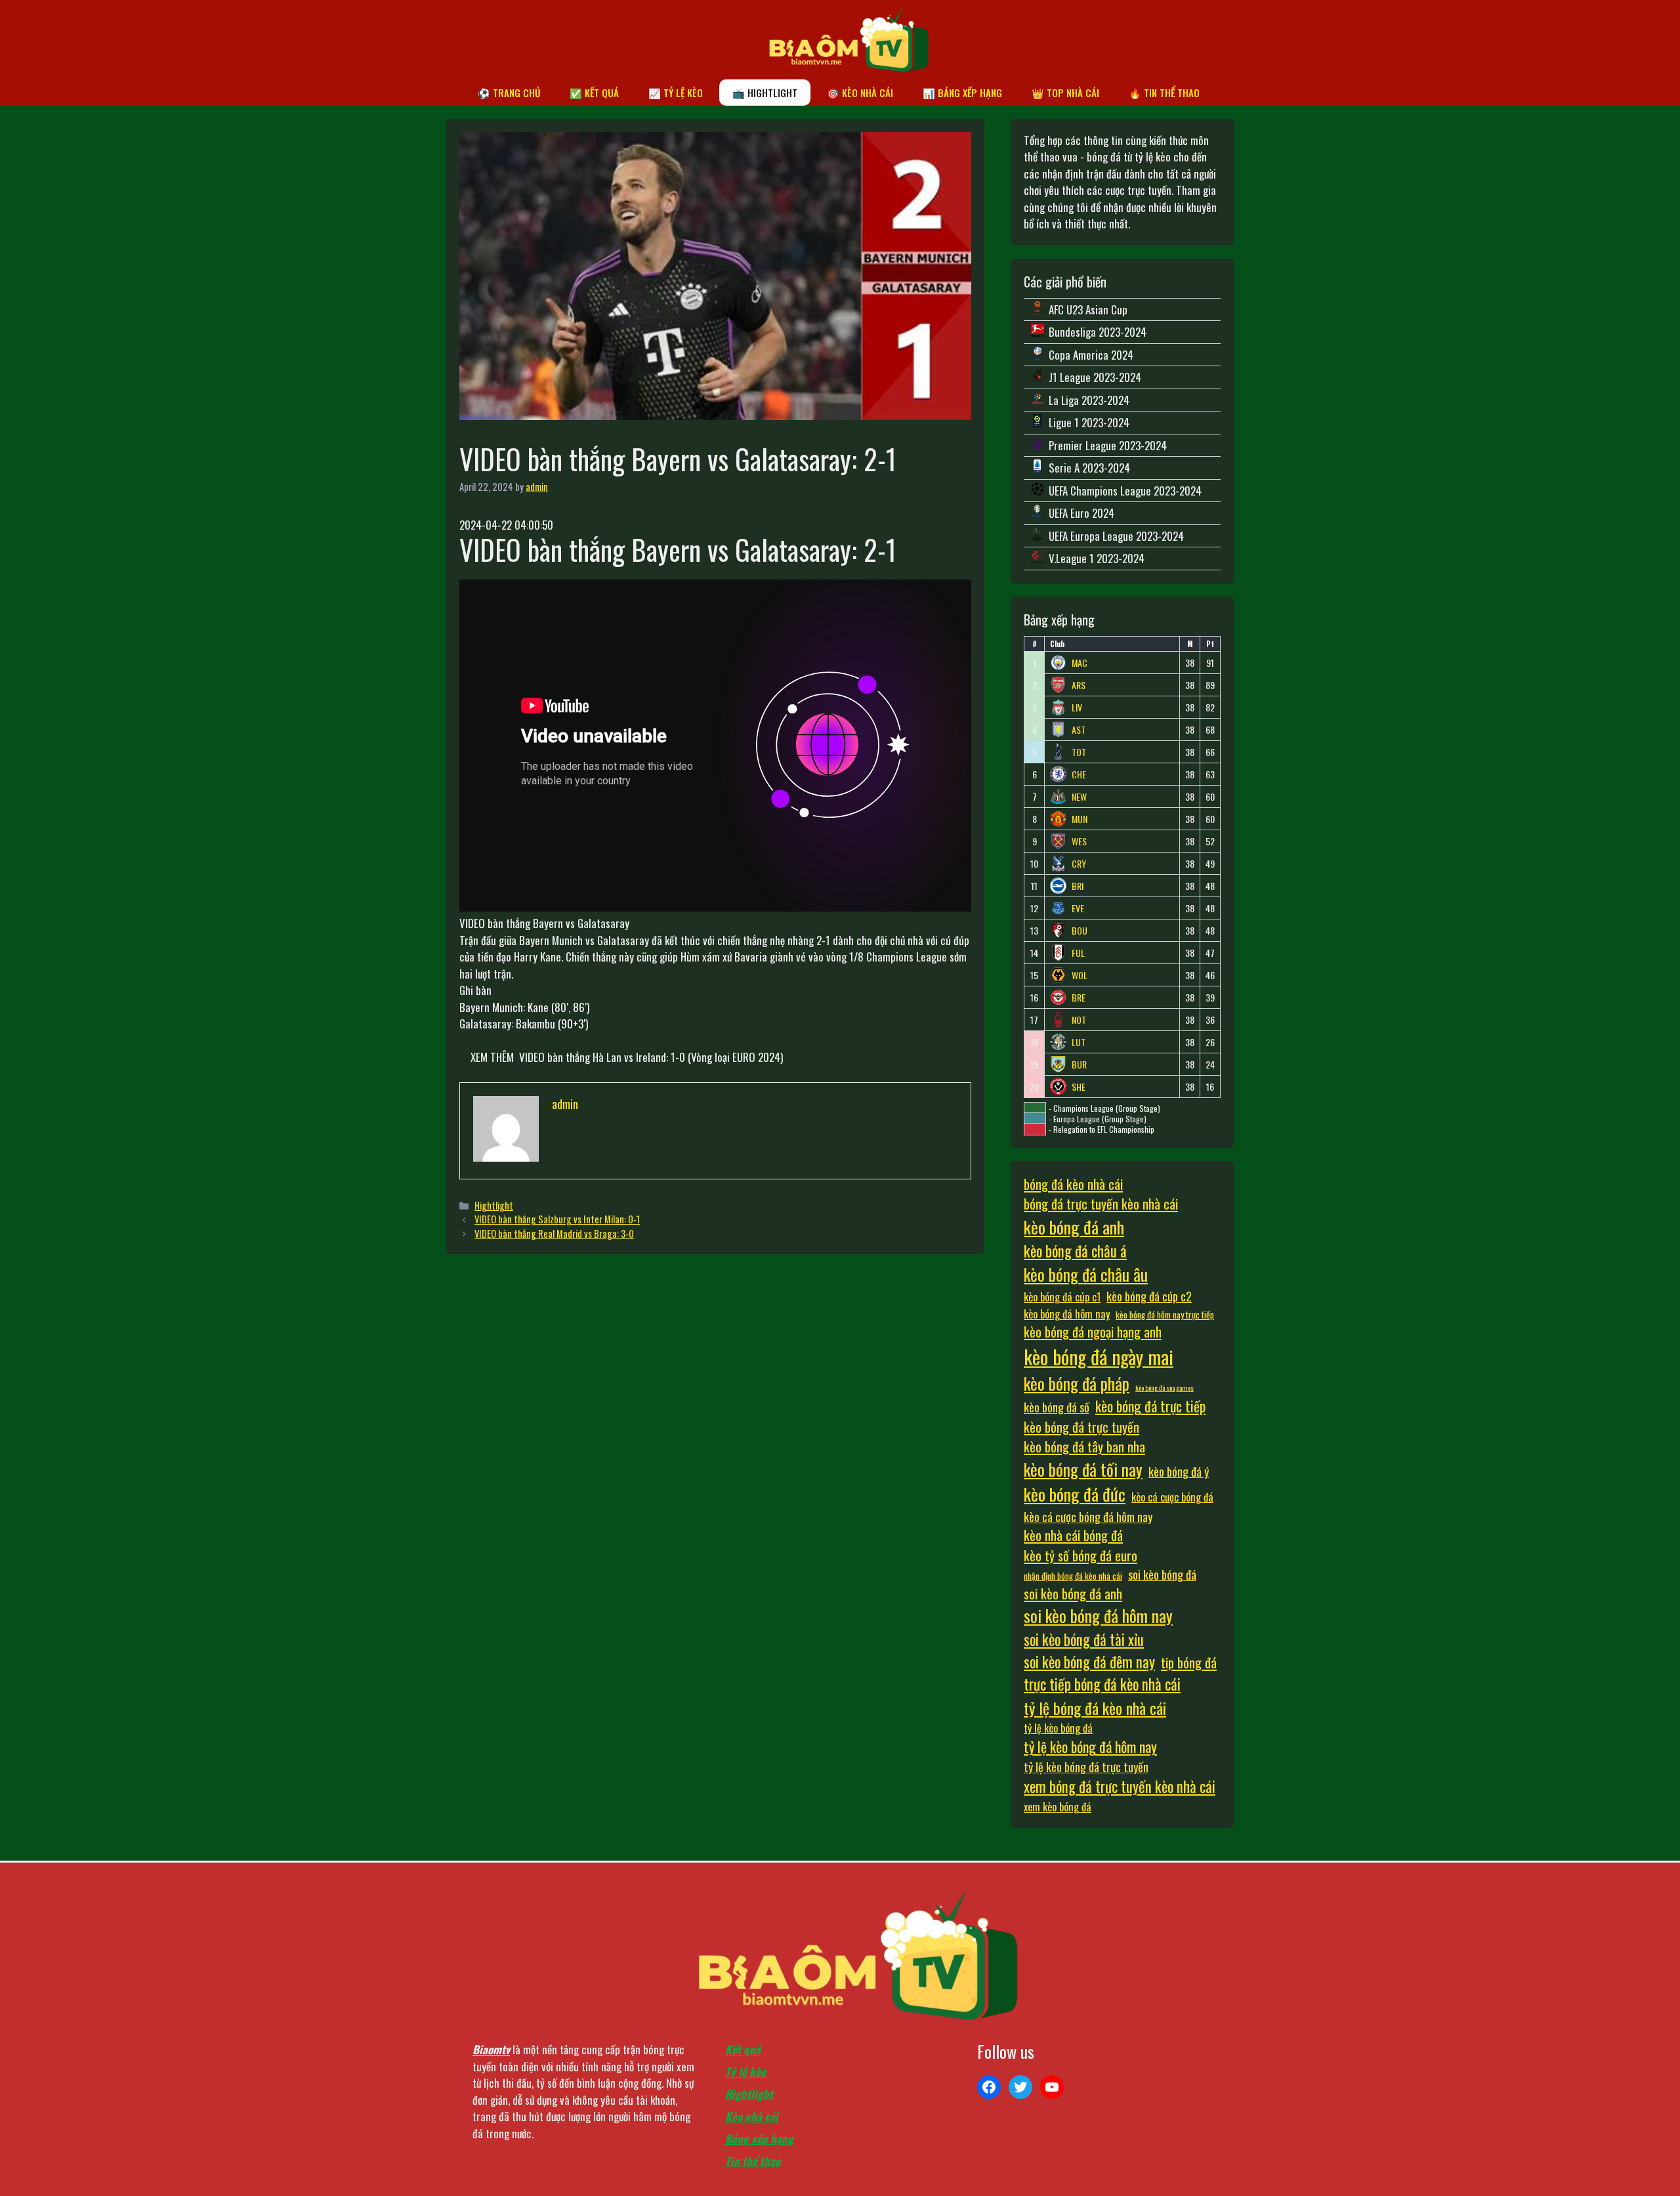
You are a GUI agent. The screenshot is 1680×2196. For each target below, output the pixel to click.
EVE (1078, 908)
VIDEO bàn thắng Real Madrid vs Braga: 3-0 (554, 1234)
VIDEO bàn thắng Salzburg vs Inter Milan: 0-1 (557, 1219)
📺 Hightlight (765, 93)
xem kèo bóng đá (1058, 1807)
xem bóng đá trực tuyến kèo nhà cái (1120, 1786)
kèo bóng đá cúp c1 (1062, 1297)
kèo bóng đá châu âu (1086, 1274)
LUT (1079, 1042)
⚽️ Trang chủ (509, 93)
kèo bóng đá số (1057, 1407)
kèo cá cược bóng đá (1172, 1497)
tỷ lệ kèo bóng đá (1058, 1728)
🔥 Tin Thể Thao (1164, 93)
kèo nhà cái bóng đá (1073, 1535)
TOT (1079, 752)
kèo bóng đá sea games (1165, 1387)
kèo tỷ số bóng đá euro (1081, 1555)
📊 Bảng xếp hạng (962, 93)
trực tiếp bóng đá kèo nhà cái (1102, 1684)
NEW (1079, 797)
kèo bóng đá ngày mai (1099, 1356)
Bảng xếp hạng (759, 2139)
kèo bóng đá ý (1179, 1471)
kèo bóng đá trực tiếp (1150, 1406)
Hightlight (494, 1205)
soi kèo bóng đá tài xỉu (1084, 1639)
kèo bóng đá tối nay (1083, 1469)
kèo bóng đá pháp (1077, 1383)
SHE (1079, 1087)
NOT (1079, 1020)
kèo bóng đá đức (1075, 1494)
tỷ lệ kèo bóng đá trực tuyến (1086, 1766)
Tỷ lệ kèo (745, 2072)
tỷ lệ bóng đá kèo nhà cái (1095, 1708)
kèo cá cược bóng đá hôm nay (1088, 1516)
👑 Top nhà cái (1065, 93)
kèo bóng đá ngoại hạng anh (1093, 1332)
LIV (1077, 707)
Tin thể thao (753, 2161)
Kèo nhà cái (752, 2116)
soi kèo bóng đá (1162, 1574)
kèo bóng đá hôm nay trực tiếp (1165, 1315)
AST (1079, 730)
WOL (1080, 975)
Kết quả (743, 2049)
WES (1079, 841)
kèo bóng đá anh (1074, 1227)
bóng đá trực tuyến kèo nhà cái (1101, 1204)
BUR (1079, 1065)
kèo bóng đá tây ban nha (1084, 1446)
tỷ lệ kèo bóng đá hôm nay (1090, 1746)
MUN (1080, 819)
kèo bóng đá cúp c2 (1149, 1296)
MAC (1080, 663)
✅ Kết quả (594, 93)
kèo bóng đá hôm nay (1067, 1314)
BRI (1078, 886)
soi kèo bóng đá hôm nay (1098, 1615)
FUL (1078, 953)
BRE (1079, 998)
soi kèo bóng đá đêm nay (1089, 1662)
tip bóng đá (1189, 1662)
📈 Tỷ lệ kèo (676, 93)
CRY (1079, 864)
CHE (1079, 774)
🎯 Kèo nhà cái (860, 93)
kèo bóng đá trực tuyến (1081, 1427)
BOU (1080, 931)
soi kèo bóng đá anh (1073, 1594)
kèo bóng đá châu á (1075, 1251)
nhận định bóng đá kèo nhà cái (1073, 1576)
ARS (1079, 685)
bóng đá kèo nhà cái (1073, 1184)
